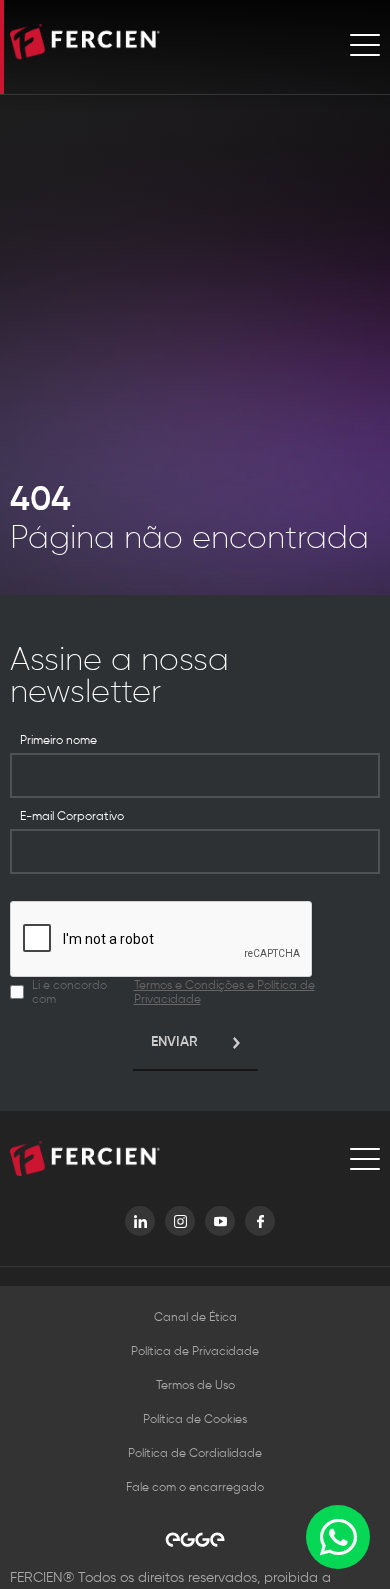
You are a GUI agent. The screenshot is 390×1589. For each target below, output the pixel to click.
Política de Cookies (195, 1420)
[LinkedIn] (140, 1221)
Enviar (174, 1042)
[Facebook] (260, 1221)
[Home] (85, 44)
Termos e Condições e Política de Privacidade (224, 993)
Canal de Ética (195, 1318)
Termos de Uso (195, 1386)
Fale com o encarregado (195, 1488)
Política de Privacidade (195, 1352)
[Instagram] (180, 1221)
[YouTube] (220, 1221)
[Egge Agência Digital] (195, 1539)
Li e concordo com (173, 993)
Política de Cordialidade (195, 1454)
